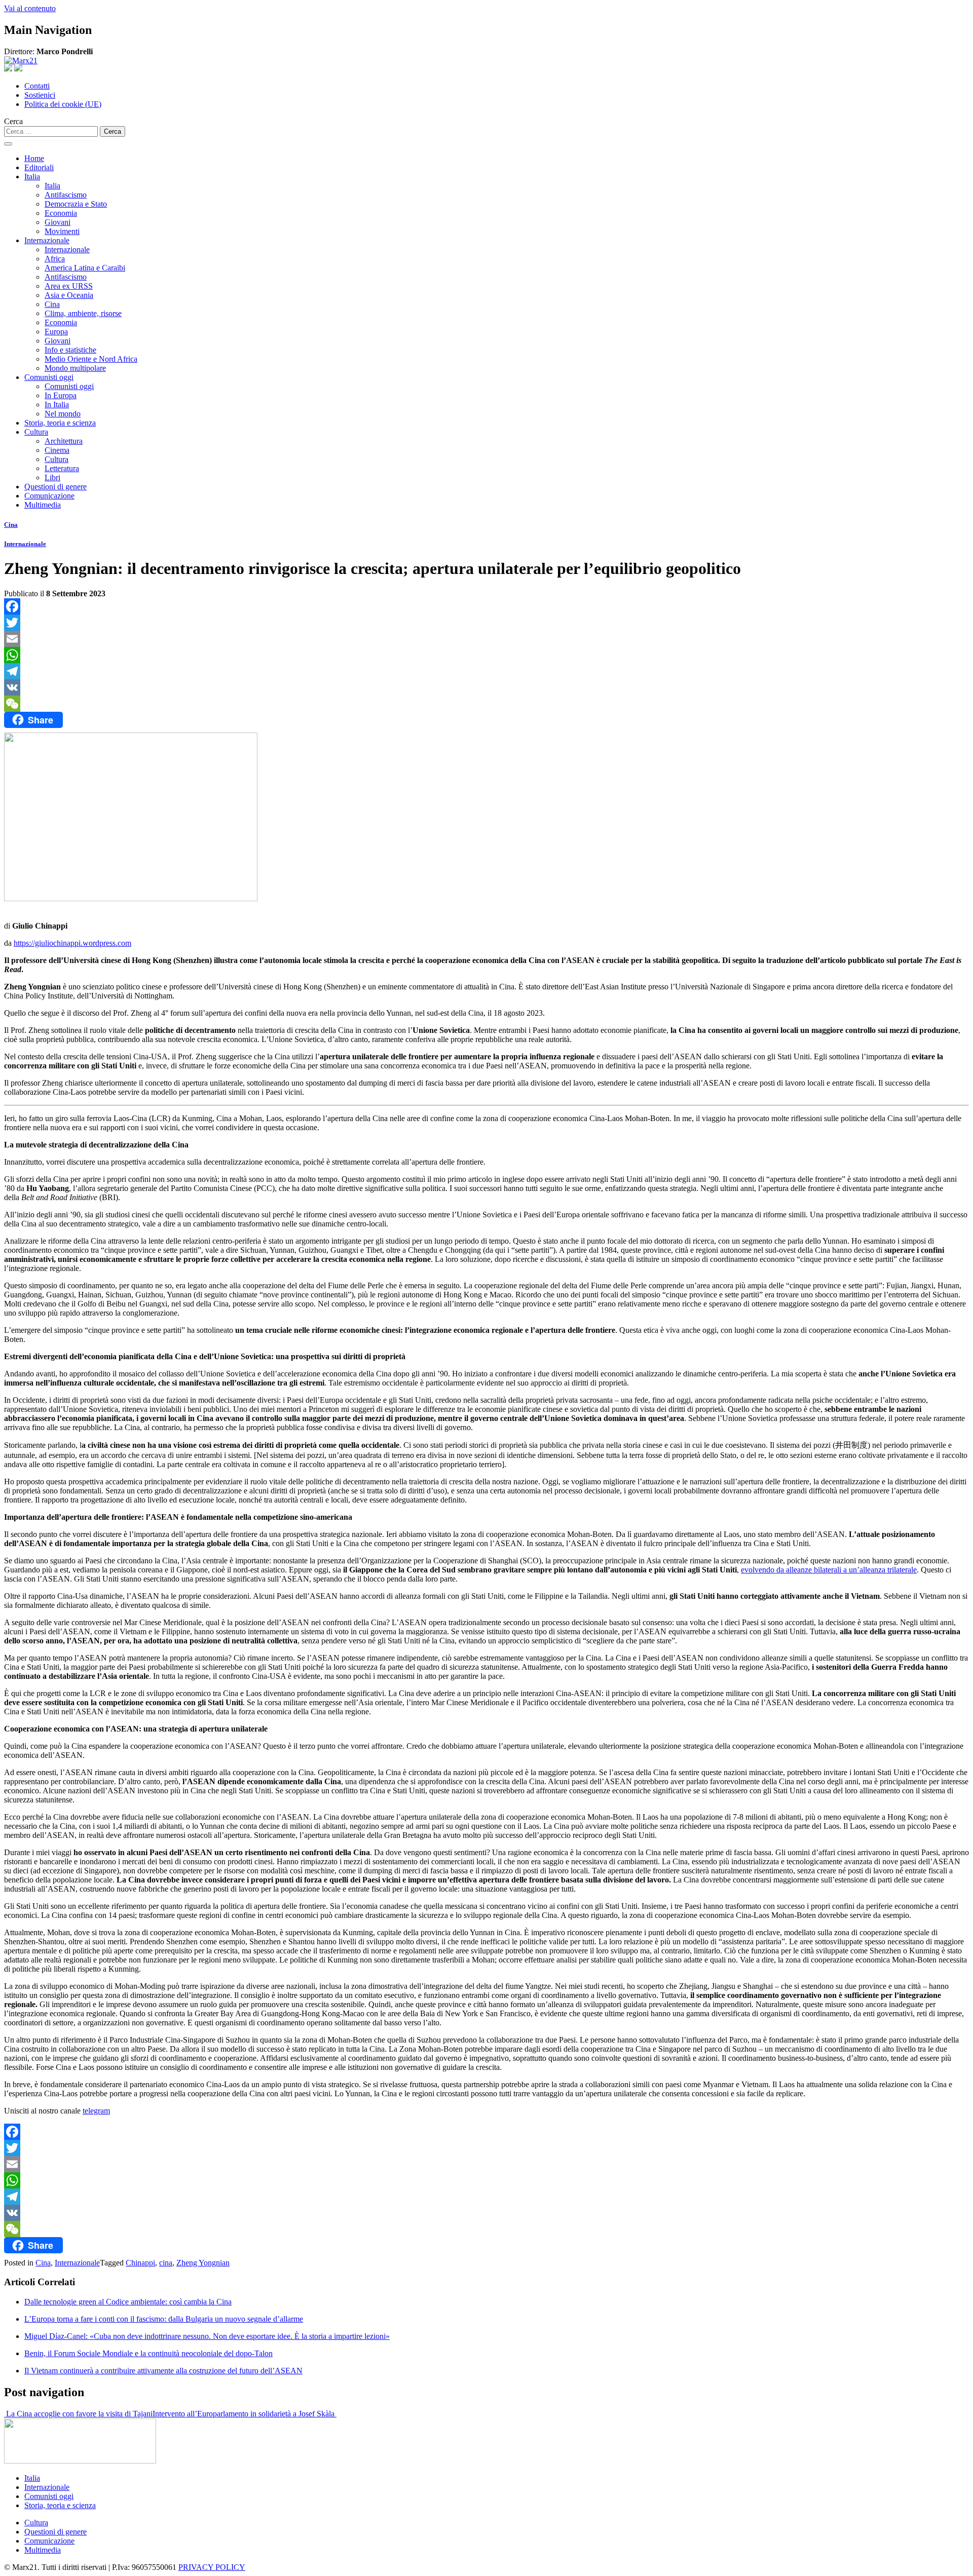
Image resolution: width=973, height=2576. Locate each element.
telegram (96, 2111)
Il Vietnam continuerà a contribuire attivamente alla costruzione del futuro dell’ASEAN (163, 2371)
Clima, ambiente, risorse (83, 313)
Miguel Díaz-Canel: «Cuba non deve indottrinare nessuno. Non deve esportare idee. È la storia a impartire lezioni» (207, 2336)
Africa (55, 259)
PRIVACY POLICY (212, 2567)
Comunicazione (49, 496)
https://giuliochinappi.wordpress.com (72, 943)
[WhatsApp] (486, 655)
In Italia (57, 405)
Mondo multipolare (75, 368)
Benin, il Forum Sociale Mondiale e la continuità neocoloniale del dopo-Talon (148, 2353)
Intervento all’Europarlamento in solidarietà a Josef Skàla (245, 2414)
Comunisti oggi (49, 377)
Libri (52, 477)
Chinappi (140, 2263)
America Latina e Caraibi (85, 268)
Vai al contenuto (30, 8)
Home (34, 158)
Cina (52, 304)
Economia (61, 213)
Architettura (64, 441)
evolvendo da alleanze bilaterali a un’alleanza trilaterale (829, 1570)
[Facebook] (486, 606)
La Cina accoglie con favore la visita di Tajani (78, 2414)
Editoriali (39, 167)
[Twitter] (486, 623)
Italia (32, 177)
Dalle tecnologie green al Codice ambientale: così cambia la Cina (128, 2302)
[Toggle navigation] (8, 144)
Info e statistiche (70, 350)
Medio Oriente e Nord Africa (91, 359)
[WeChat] (486, 704)
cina (166, 2263)
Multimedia (43, 505)
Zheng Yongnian (203, 2263)
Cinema (57, 450)
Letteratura (62, 468)
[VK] (486, 687)
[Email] (486, 639)
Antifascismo (66, 195)
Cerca (13, 121)
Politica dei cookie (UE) (63, 104)
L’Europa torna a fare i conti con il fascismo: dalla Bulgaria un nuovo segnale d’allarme (164, 2319)
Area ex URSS (69, 286)
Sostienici (40, 95)
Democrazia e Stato (76, 204)
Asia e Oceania (69, 295)
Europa (56, 332)
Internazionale (47, 240)
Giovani (58, 222)
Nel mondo (63, 414)
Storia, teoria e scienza (60, 423)
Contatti (37, 86)
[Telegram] (486, 671)
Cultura (36, 432)
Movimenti (62, 231)
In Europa (61, 395)
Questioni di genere (55, 487)
